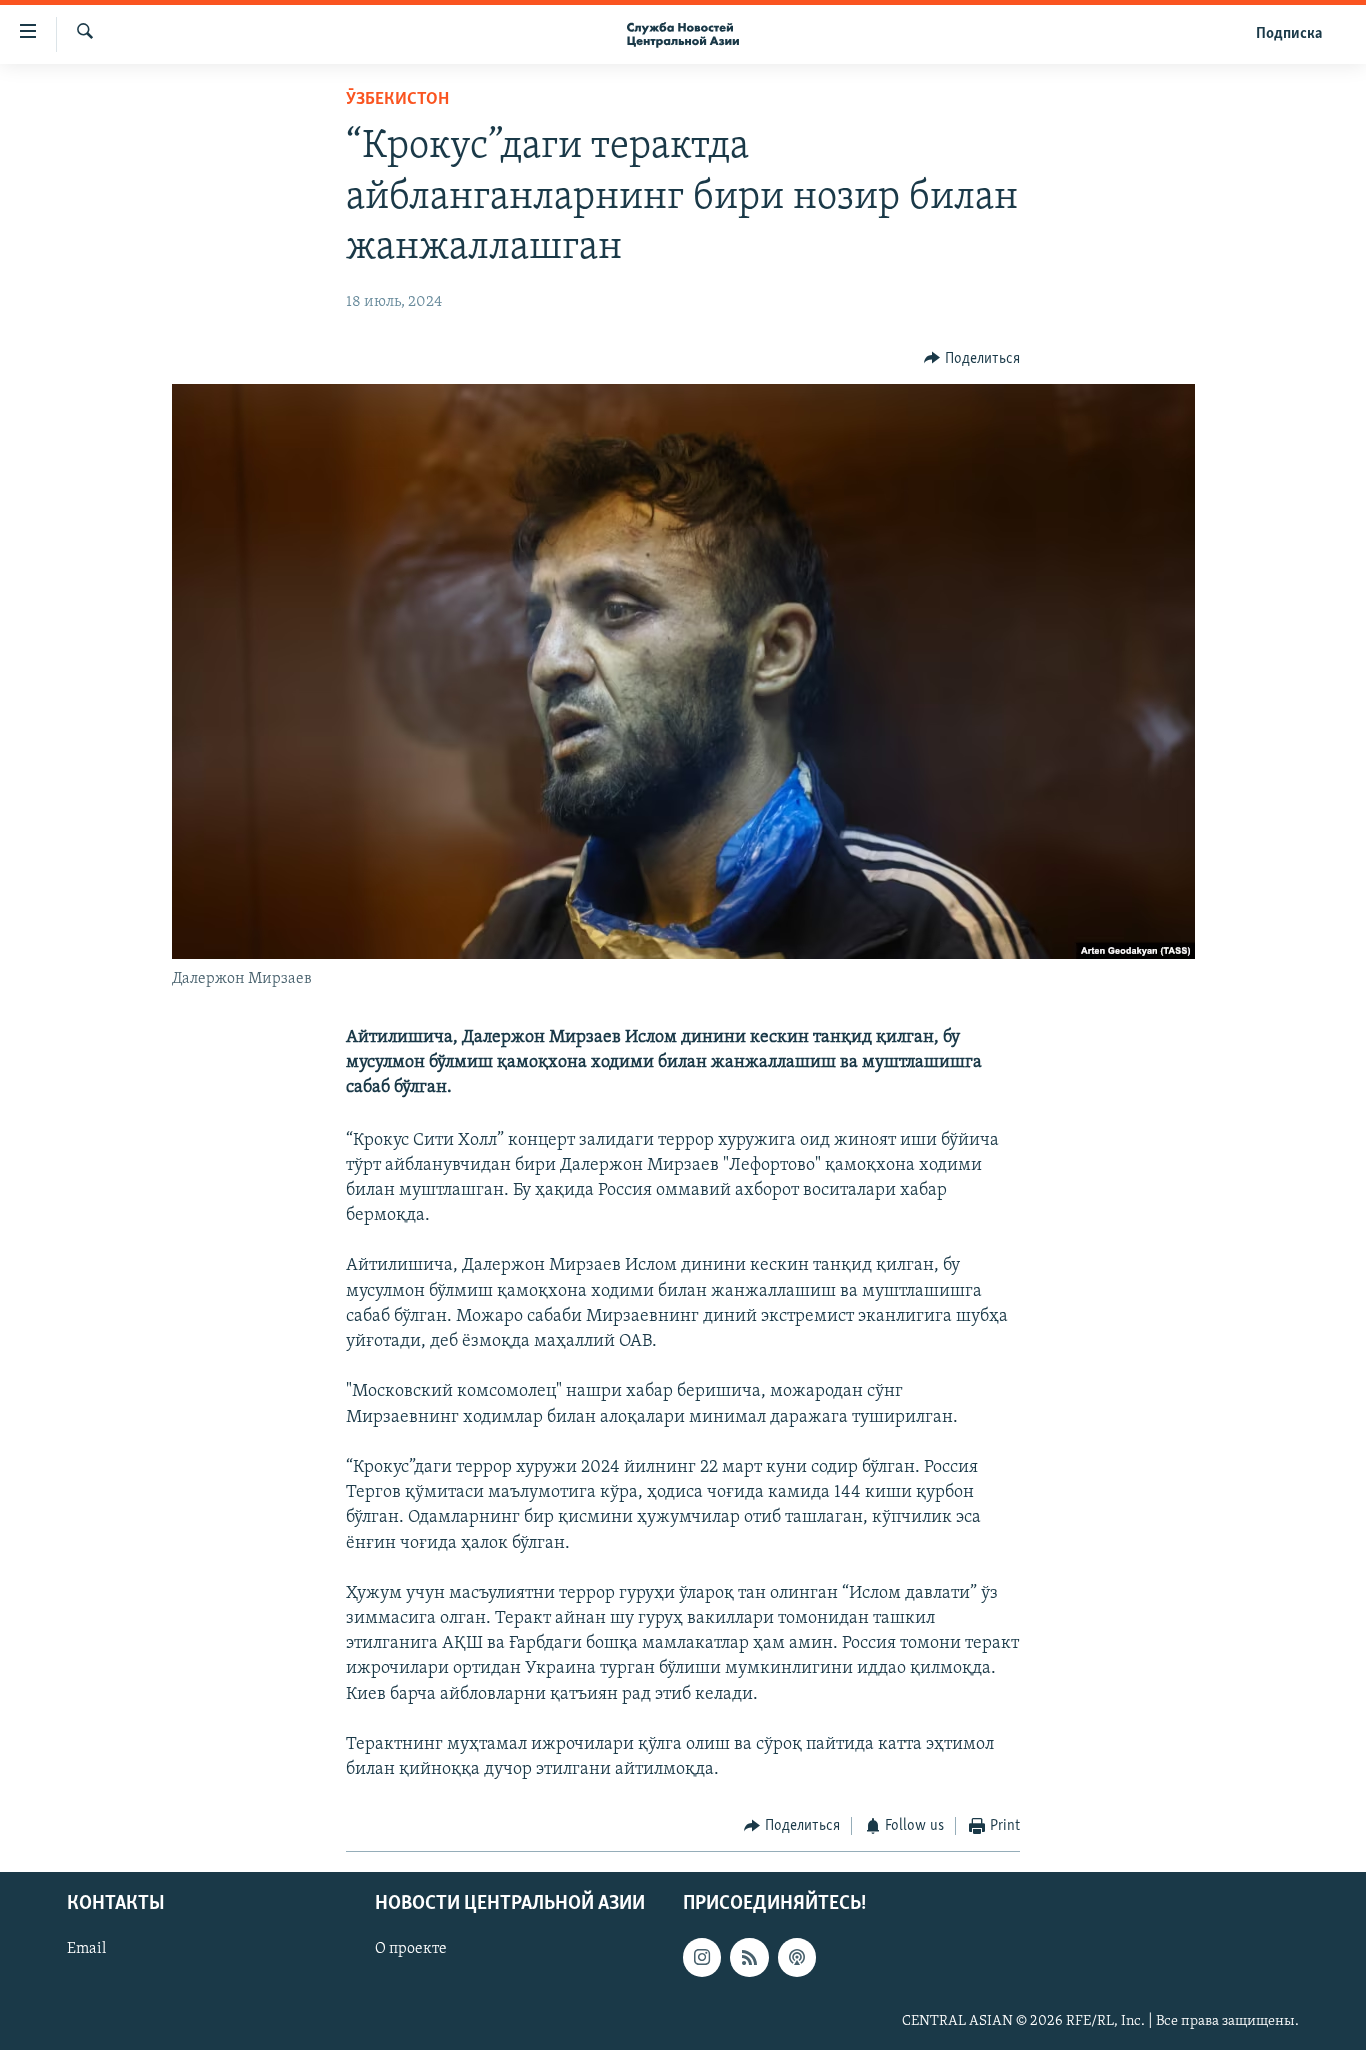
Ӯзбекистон (397, 100)
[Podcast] (797, 1957)
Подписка (1289, 34)
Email (86, 1949)
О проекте (411, 1949)
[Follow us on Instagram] (702, 1957)
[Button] (972, 359)
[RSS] (749, 1957)
